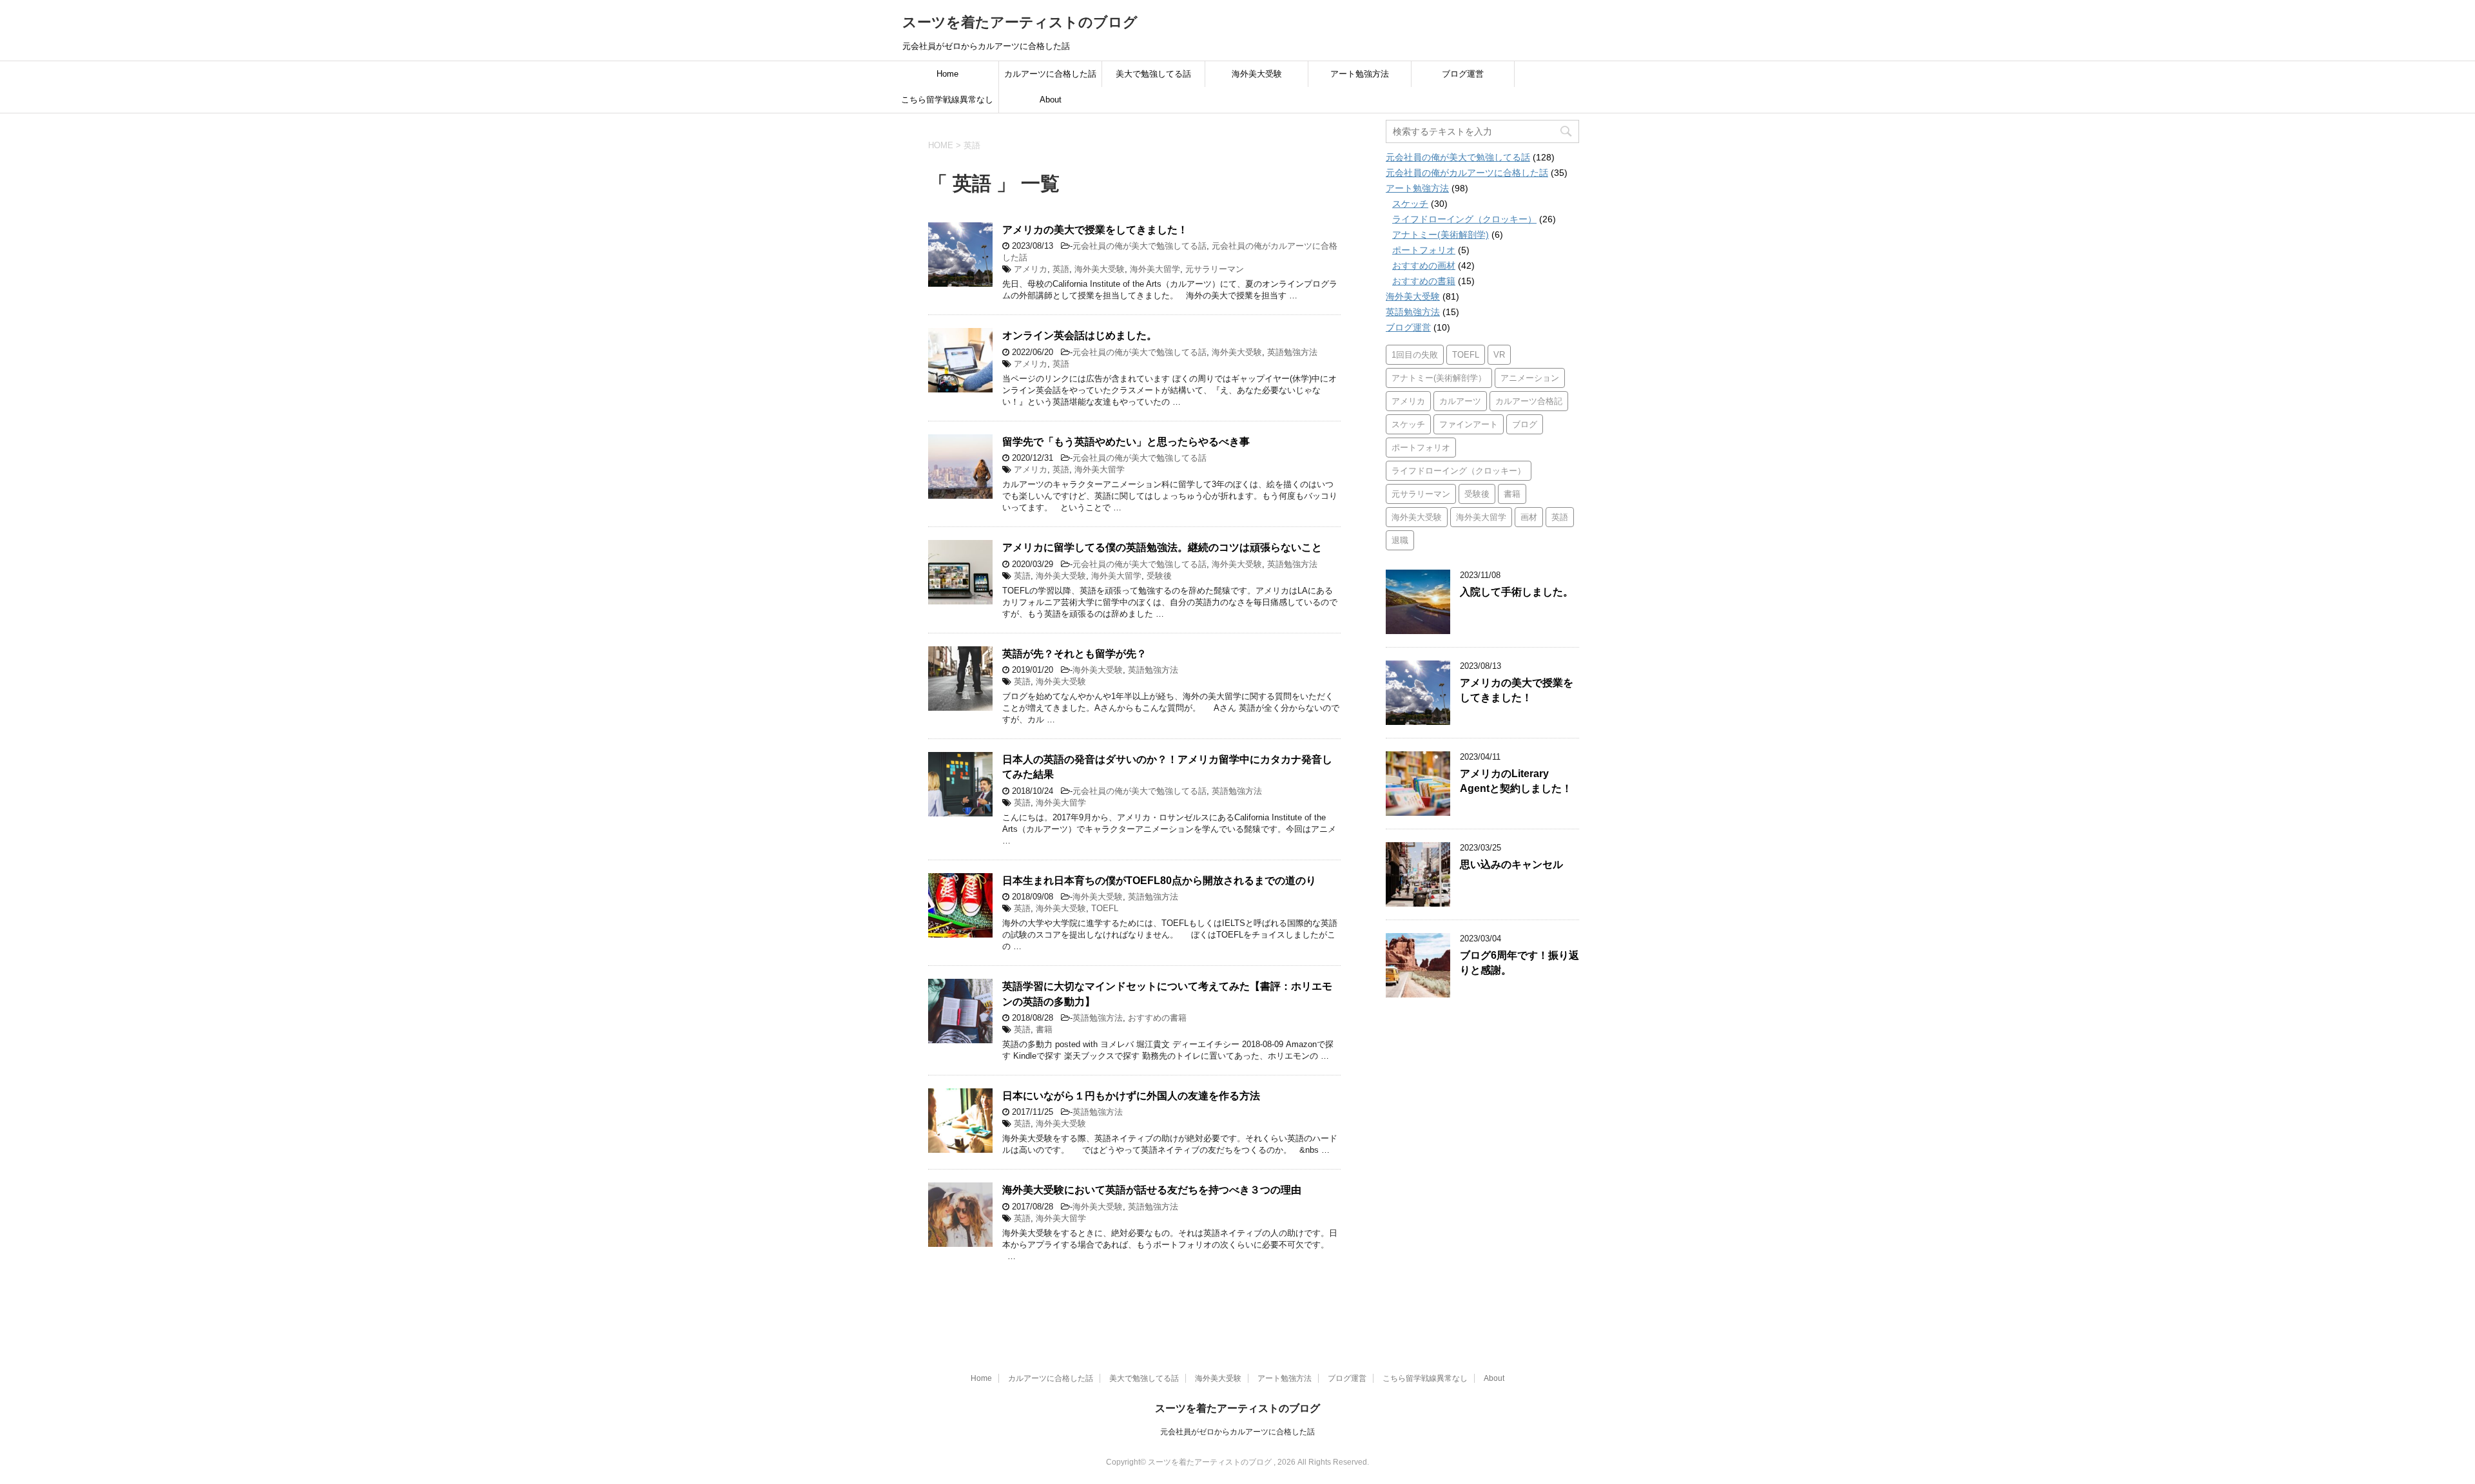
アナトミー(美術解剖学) (1441, 235)
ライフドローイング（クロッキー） (1464, 219)
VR (1499, 355)
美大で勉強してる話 (1153, 74)
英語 (1061, 269)
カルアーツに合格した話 (1050, 74)
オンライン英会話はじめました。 (1080, 335)
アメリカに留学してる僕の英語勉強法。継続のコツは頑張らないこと (1162, 547)
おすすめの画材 (1424, 265)
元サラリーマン (1215, 269)
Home (947, 74)
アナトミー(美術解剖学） (1439, 378)
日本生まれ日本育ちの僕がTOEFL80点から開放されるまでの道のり (1159, 881)
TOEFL (1105, 908)
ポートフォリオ (1424, 250)
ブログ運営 (1463, 74)
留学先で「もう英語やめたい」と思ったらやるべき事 (1126, 442)
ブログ (1525, 424)
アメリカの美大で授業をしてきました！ (1095, 230)
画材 (1529, 517)
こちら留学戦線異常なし (947, 100)
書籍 (1044, 1029)
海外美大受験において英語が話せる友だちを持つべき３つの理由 (1152, 1190)
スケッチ (1410, 204)
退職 (1400, 540)
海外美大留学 (1155, 269)
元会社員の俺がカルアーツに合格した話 (1467, 173)
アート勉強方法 (1360, 74)
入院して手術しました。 (1517, 592)
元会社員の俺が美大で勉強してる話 (1140, 246)
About (1051, 100)
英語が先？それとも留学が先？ (1074, 654)
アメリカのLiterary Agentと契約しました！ (1516, 781)
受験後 (1159, 576)
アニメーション (1530, 378)
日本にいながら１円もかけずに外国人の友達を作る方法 (1131, 1096)
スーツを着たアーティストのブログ (1020, 22)
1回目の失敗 (1415, 355)
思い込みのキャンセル (1511, 864)
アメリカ (1031, 269)
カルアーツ (1460, 401)
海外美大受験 (1257, 74)
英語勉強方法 (1292, 352)
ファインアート (1469, 424)
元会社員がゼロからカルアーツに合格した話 (1237, 1432)
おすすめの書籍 (1157, 1018)
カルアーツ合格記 (1529, 401)
